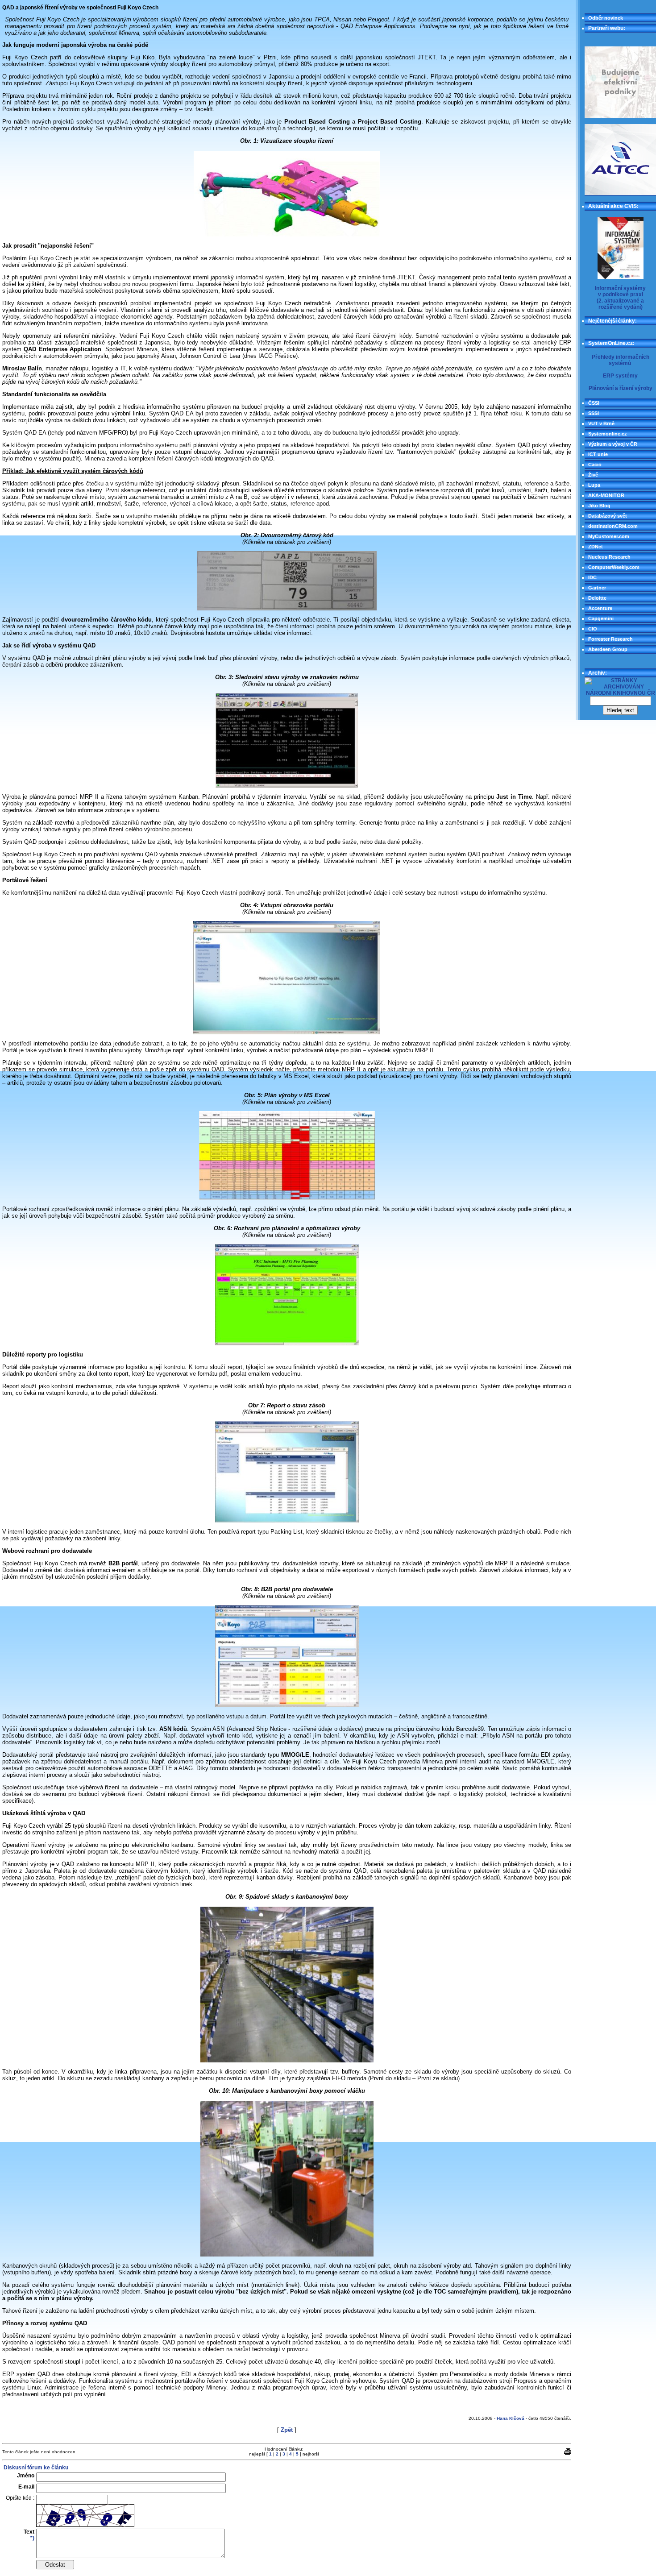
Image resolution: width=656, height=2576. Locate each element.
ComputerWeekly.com (614, 567)
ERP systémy (620, 376)
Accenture (600, 608)
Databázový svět (608, 516)
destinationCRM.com (613, 526)
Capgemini (601, 618)
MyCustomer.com (609, 536)
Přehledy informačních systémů (621, 360)
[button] (620, 82)
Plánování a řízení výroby (621, 388)
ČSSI (594, 403)
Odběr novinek (606, 18)
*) (32, 2538)
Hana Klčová (511, 2418)
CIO (593, 629)
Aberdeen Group (608, 649)
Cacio (595, 465)
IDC (592, 577)
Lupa (594, 485)
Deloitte (597, 598)
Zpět (287, 2430)
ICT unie (598, 454)
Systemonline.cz (608, 434)
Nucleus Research (609, 557)
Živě (593, 475)
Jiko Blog (599, 506)
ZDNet (596, 547)
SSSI (594, 413)
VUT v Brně (601, 423)
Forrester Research (610, 639)
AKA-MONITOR (606, 495)
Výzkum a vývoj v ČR (613, 444)
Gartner (597, 588)
